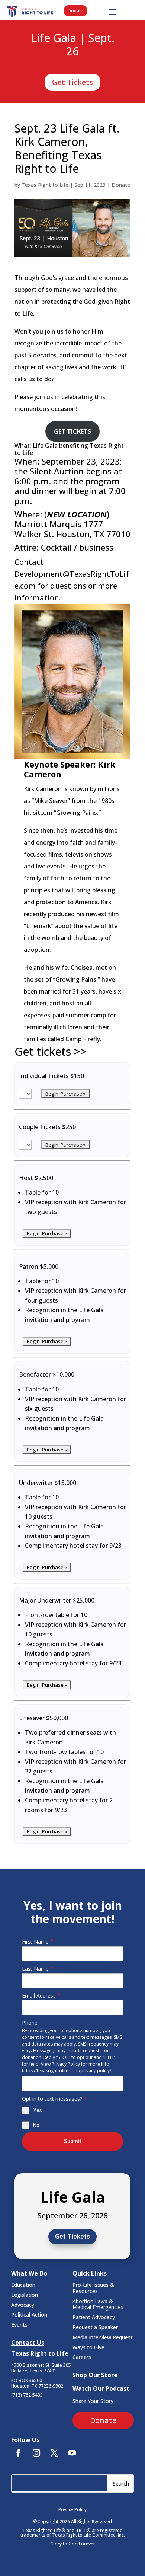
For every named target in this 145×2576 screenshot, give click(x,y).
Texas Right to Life (45, 185)
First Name (38, 1941)
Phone (30, 2023)
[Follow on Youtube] (72, 2453)
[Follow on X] (54, 2453)
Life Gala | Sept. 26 (73, 45)
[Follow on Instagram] (36, 2453)
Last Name (38, 1969)
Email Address (41, 1995)
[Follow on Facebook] (19, 2453)
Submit (72, 2141)
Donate (75, 11)
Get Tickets (72, 82)
